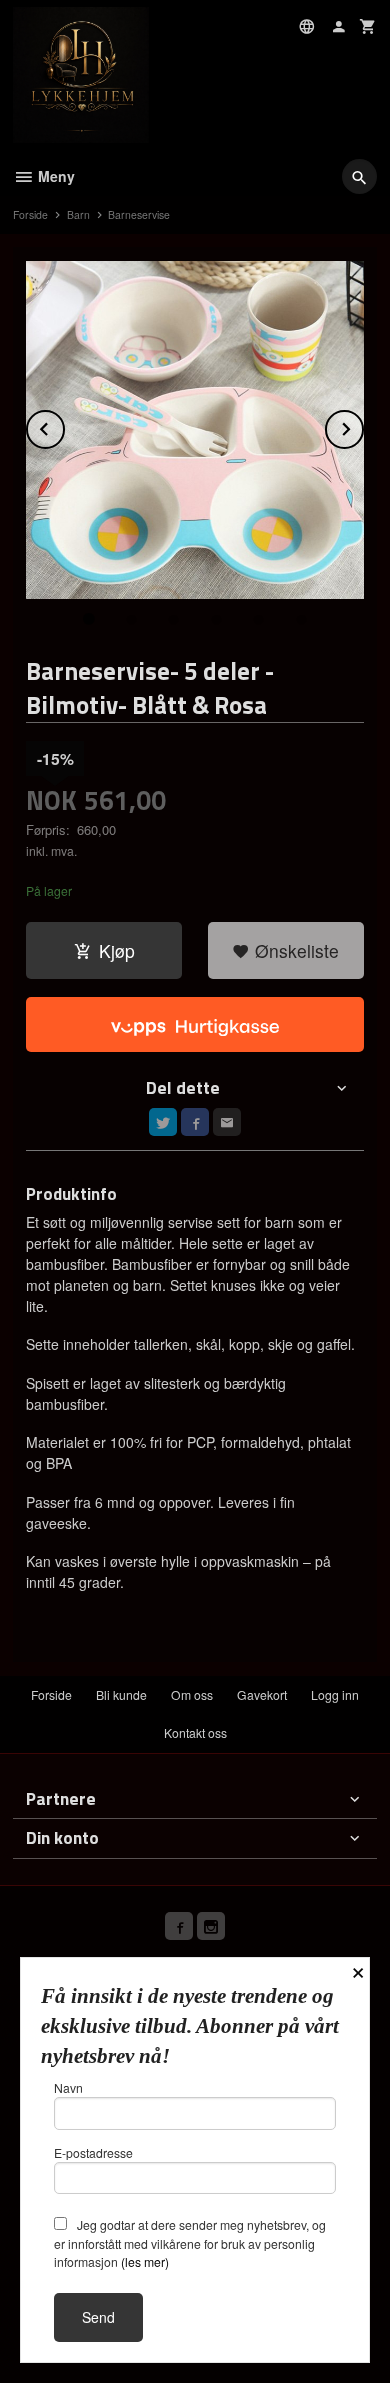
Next (363, 425)
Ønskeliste (294, 950)
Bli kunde (121, 1694)
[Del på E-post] (227, 1122)
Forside (30, 214)
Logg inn (335, 1694)
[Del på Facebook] (195, 1122)
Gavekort (262, 1694)
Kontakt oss (195, 1732)
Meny (54, 176)
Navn (68, 2087)
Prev (64, 425)
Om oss (192, 1694)
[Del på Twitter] (163, 1122)
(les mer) (145, 2261)
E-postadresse (93, 2152)
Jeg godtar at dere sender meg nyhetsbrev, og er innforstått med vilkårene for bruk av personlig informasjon (190, 2243)
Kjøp (117, 950)
